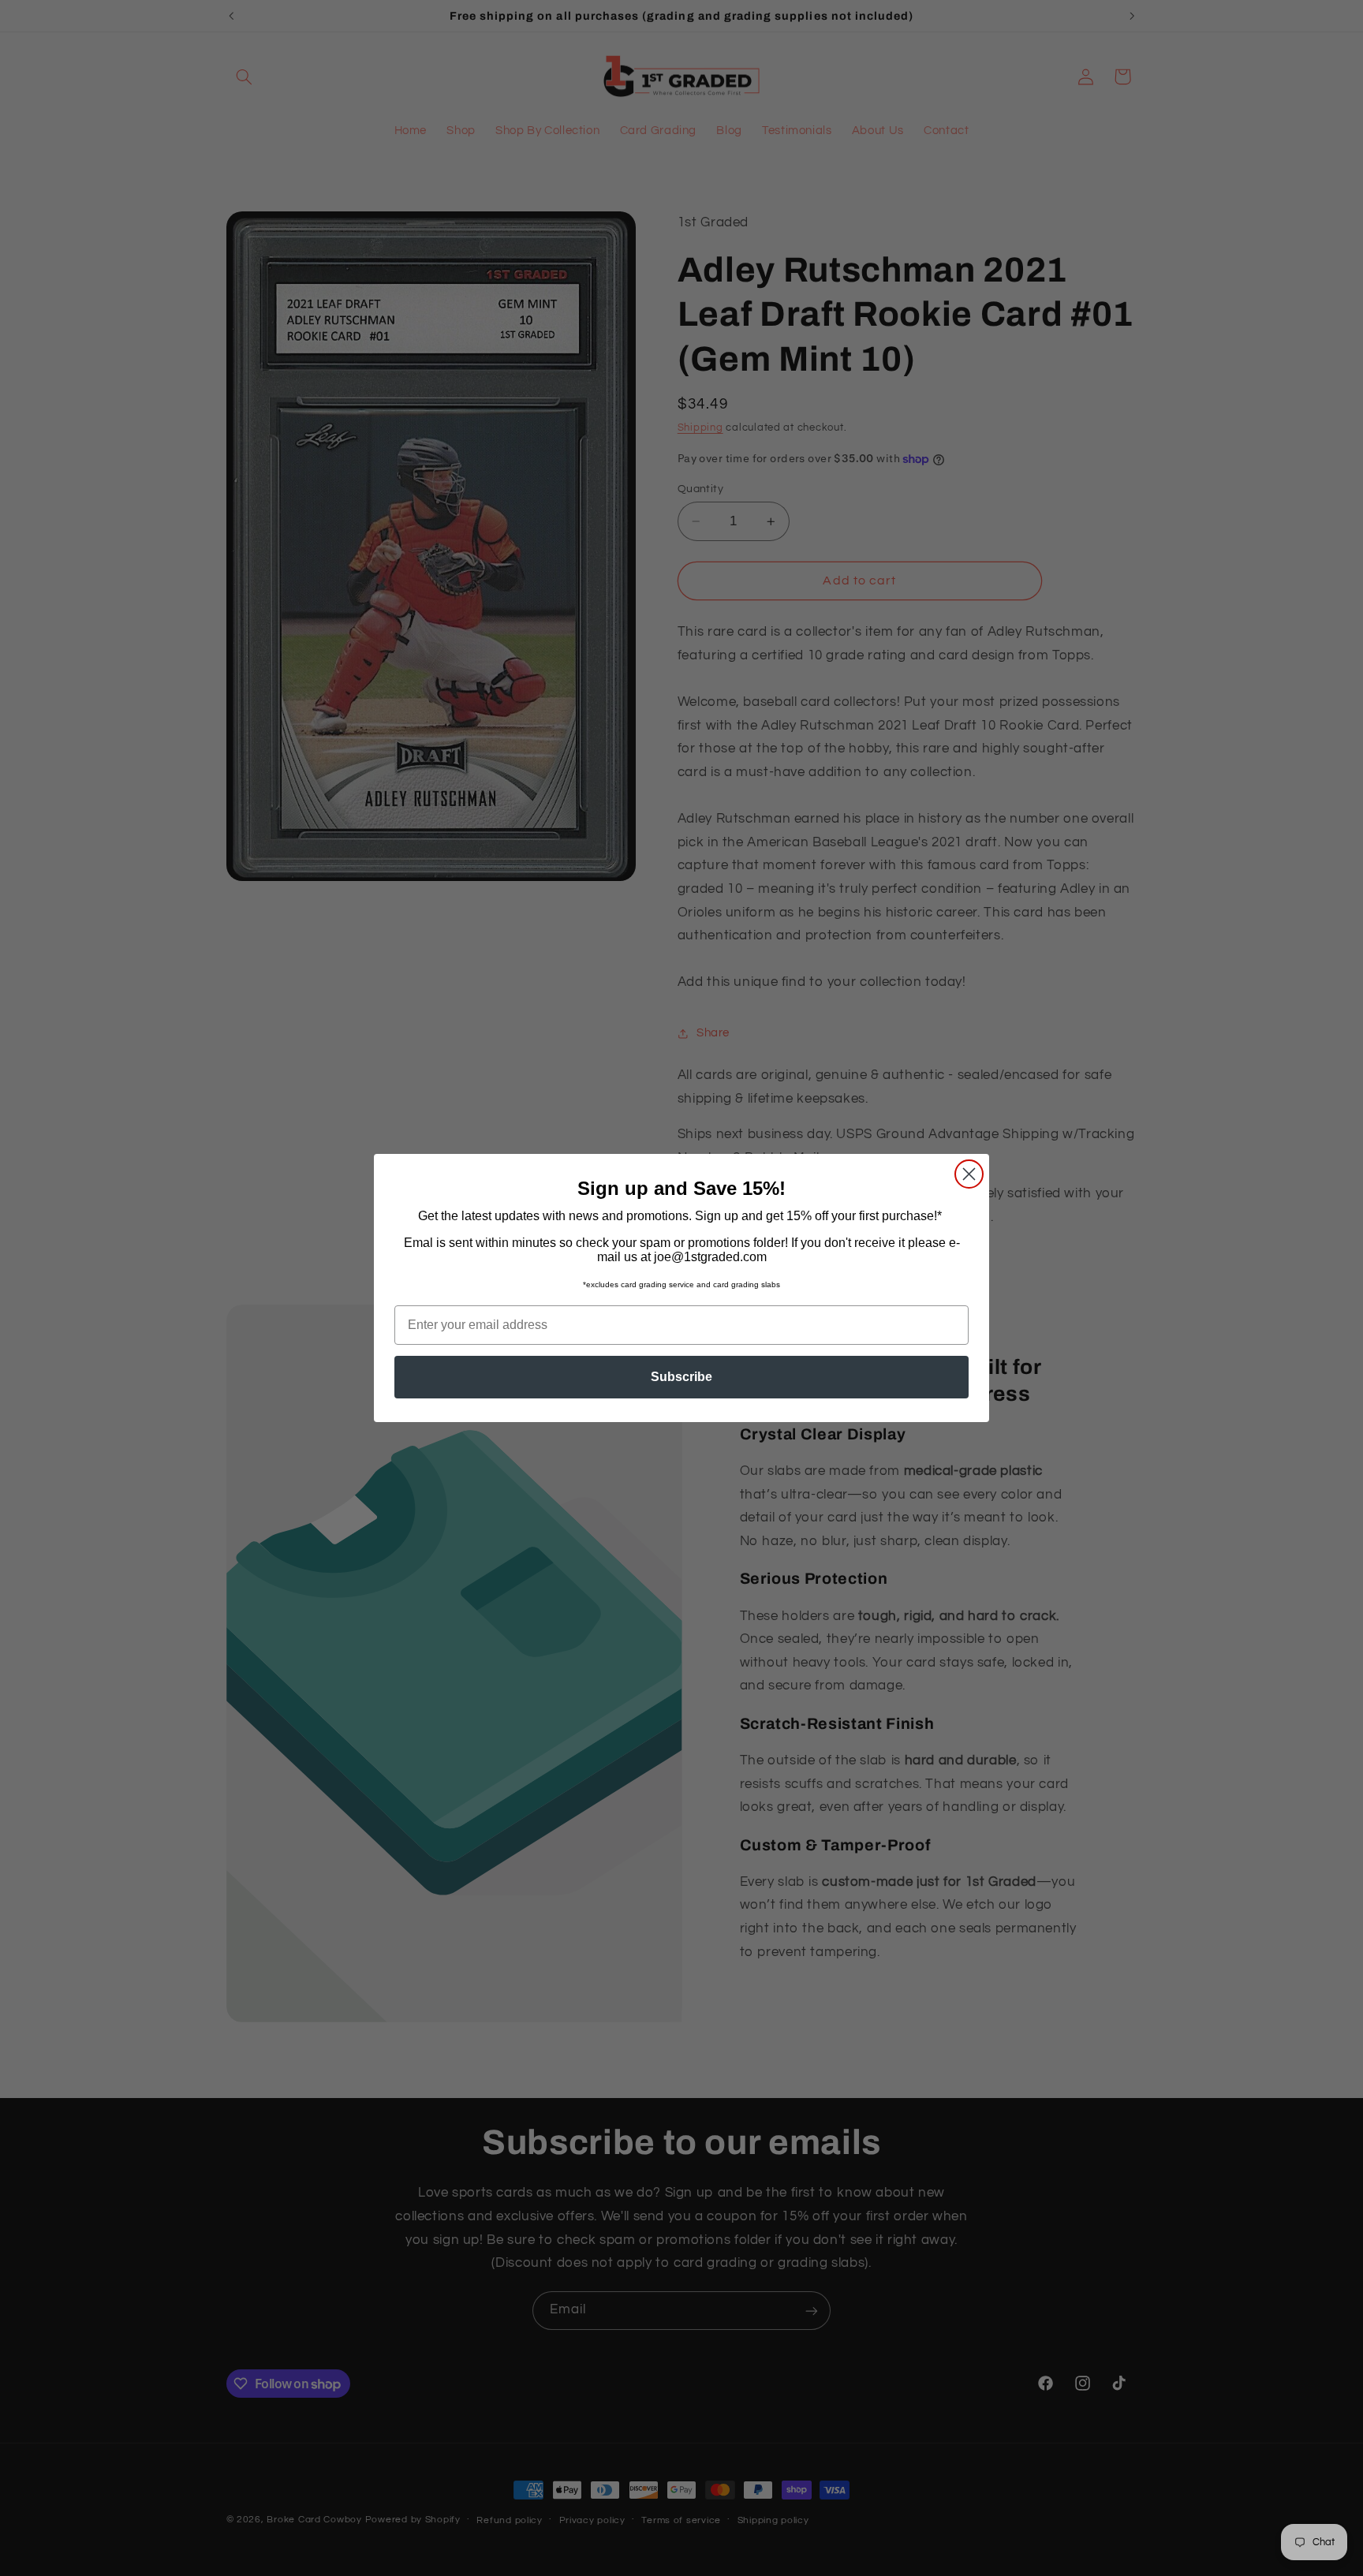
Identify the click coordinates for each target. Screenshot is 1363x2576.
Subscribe (681, 1377)
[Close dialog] (969, 1174)
